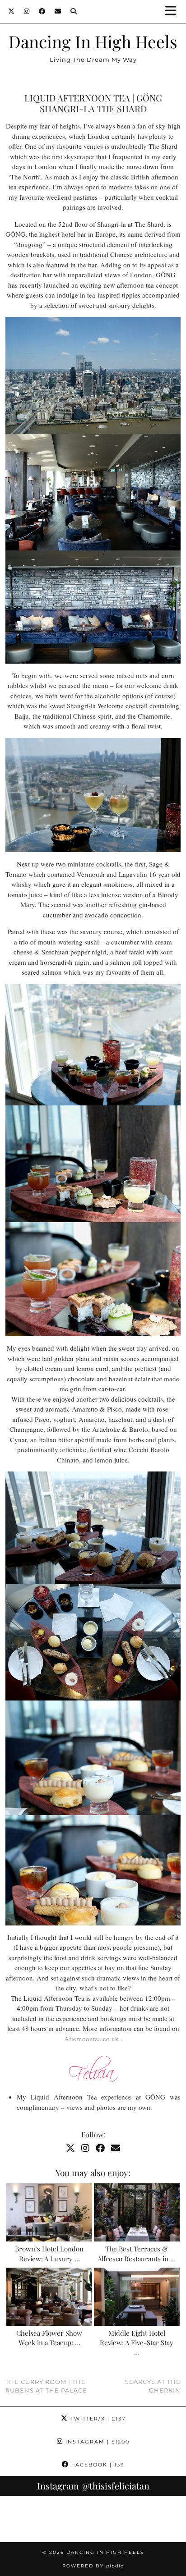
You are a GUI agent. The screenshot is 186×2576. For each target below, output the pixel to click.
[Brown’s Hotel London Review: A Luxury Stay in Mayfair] (49, 2212)
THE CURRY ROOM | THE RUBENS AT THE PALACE (46, 2386)
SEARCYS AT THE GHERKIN (153, 2386)
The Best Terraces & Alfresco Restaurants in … (137, 2254)
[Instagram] (27, 11)
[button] (174, 11)
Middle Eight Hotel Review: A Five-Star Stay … (137, 2343)
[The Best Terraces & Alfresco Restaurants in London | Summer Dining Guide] (137, 2212)
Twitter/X (97, 2419)
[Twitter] (12, 11)
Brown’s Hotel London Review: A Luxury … (49, 2254)
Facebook (97, 2465)
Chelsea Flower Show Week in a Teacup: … (49, 2338)
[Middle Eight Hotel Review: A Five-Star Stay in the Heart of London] (137, 2297)
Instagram (96, 2442)
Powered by (93, 2566)
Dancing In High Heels (93, 41)
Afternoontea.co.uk (91, 2039)
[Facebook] (42, 11)
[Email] (58, 11)
